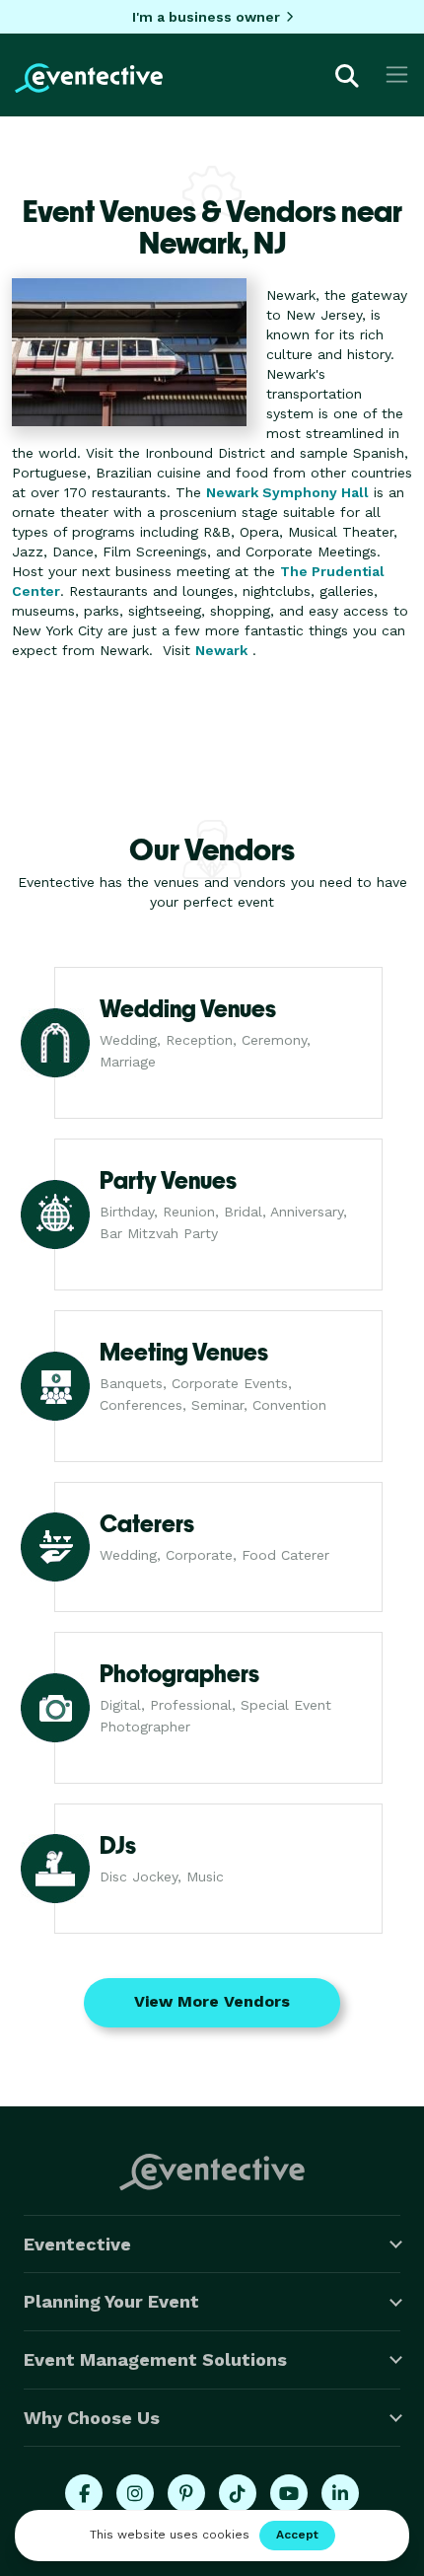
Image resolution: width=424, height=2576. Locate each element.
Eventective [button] (77, 2244)
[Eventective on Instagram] (135, 2493)
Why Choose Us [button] (92, 2418)
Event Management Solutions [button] (155, 2359)
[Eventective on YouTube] (289, 2493)
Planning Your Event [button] (111, 2301)
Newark (221, 650)
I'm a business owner (206, 17)
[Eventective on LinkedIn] (340, 2493)
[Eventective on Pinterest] (186, 2493)
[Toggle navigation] (397, 74)
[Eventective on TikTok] (238, 2493)
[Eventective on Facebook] (84, 2493)
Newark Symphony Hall (287, 492)
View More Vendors (212, 2001)
